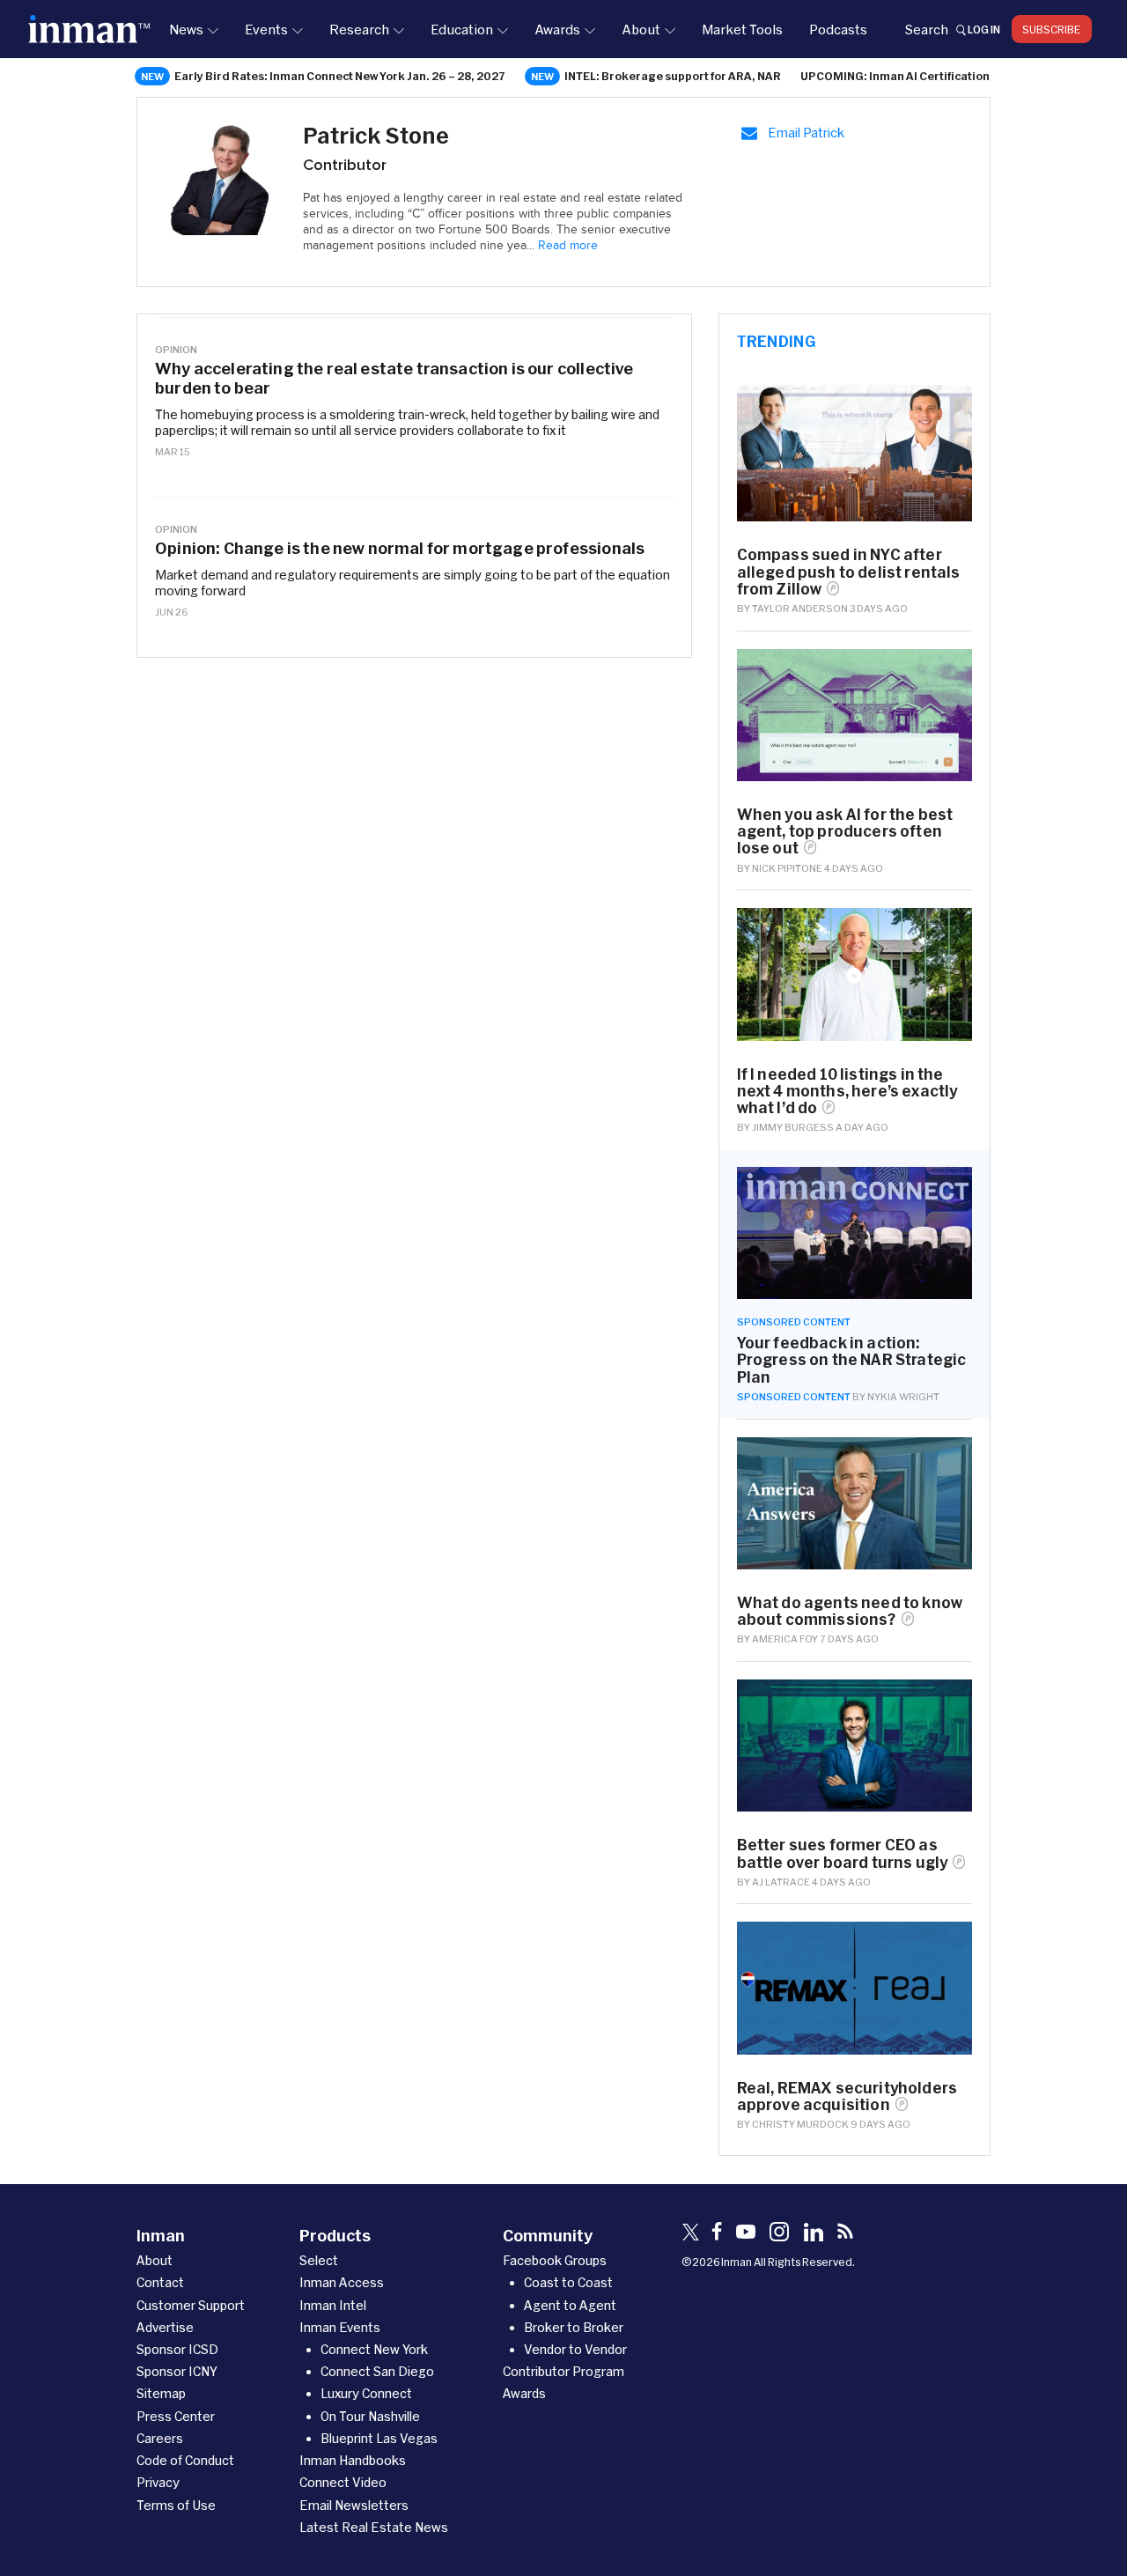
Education (462, 29)
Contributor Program (563, 2371)
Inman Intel (333, 2305)
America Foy (785, 1639)
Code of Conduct (185, 2460)
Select (319, 2260)
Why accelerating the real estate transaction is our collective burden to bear (394, 378)
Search (926, 29)
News (186, 29)
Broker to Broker (574, 2327)
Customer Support (191, 2305)
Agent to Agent (570, 2305)
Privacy (158, 2482)
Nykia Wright (903, 1396)
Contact (160, 2282)
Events (266, 29)
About (641, 29)
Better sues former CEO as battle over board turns (843, 1853)
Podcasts (838, 29)
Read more (568, 246)
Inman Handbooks (353, 2460)
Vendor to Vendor (575, 2349)
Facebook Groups (555, 2260)
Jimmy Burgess (793, 1127)
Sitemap (161, 2393)
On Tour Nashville (370, 2416)
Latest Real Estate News (374, 2527)
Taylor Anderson (800, 608)
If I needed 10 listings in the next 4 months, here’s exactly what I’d (847, 1091)
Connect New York (374, 2349)
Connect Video (343, 2482)
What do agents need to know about (850, 1611)
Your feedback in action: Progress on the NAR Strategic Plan (852, 1359)
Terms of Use (176, 2505)
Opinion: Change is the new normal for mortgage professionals (400, 548)
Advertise (165, 2327)
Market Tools (742, 29)
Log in (984, 29)
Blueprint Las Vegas (379, 2438)
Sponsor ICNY (177, 2371)
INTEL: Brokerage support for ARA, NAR (673, 76)
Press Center (176, 2416)
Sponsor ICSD (177, 2349)
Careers (160, 2438)
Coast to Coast (568, 2282)
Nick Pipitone (787, 868)
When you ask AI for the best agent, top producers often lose (845, 831)
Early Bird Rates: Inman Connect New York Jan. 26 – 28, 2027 (340, 76)
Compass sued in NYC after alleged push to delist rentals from (849, 571)
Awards (557, 29)
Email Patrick (806, 133)
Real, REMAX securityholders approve (847, 2096)
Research (359, 29)
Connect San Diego (377, 2371)
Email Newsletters (354, 2505)
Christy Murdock (800, 2124)
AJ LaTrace (781, 1882)
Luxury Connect (366, 2393)
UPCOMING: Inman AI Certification (895, 76)
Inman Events (340, 2327)
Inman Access (342, 2282)
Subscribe (1052, 29)
